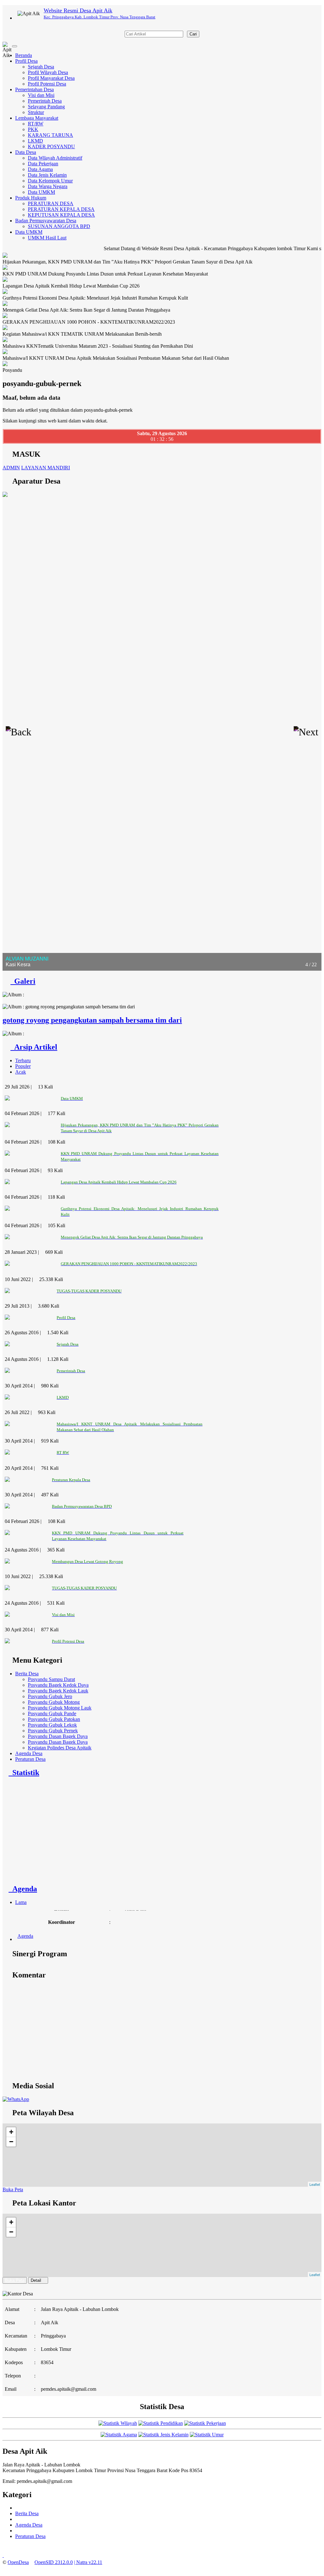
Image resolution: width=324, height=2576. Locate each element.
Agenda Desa (29, 1753)
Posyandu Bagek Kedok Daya (58, 1685)
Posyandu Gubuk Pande (52, 1713)
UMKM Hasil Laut (47, 238)
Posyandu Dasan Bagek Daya (58, 1736)
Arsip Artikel (34, 1047)
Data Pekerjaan (43, 164)
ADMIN (11, 468)
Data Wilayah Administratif (55, 158)
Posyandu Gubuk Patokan (54, 1719)
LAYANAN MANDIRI (46, 468)
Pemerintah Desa (45, 101)
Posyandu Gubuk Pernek (53, 1731)
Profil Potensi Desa (47, 84)
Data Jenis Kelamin (47, 175)
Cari (193, 34)
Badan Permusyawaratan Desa (46, 221)
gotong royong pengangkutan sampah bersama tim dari (92, 1020)
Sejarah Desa (41, 67)
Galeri (23, 981)
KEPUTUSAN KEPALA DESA (61, 215)
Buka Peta (13, 2189)
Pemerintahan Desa (34, 89)
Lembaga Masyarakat (37, 118)
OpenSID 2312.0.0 (54, 2562)
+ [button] (11, 2132)
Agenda (23, 1889)
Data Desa (26, 152)
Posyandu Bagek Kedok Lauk (58, 1691)
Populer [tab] (23, 1066)
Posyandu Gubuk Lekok (52, 1725)
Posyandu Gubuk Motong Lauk (60, 1708)
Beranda (24, 55)
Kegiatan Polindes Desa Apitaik (60, 1748)
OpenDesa (18, 2562)
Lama (21, 1902)
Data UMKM (41, 192)
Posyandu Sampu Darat (51, 1679)
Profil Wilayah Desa (48, 72)
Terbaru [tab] (23, 1060)
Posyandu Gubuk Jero (50, 1696)
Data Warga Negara (48, 186)
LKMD (35, 141)
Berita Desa (27, 1674)
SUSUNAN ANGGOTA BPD (59, 226)
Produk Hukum (31, 198)
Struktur (36, 112)
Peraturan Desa (30, 1759)
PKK (33, 129)
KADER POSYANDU (51, 146)
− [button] (11, 2142)
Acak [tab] (21, 1072)
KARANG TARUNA (50, 135)
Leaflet (315, 2184)
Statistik (24, 1773)
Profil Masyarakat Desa (51, 78)
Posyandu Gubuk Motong (54, 1702)
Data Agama (40, 169)
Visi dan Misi (41, 95)
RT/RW (36, 124)
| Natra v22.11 (88, 2562)
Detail (36, 2280)
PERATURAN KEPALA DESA (61, 209)
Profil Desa (26, 61)
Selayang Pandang (46, 107)
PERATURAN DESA (51, 203)
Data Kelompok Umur (50, 181)
